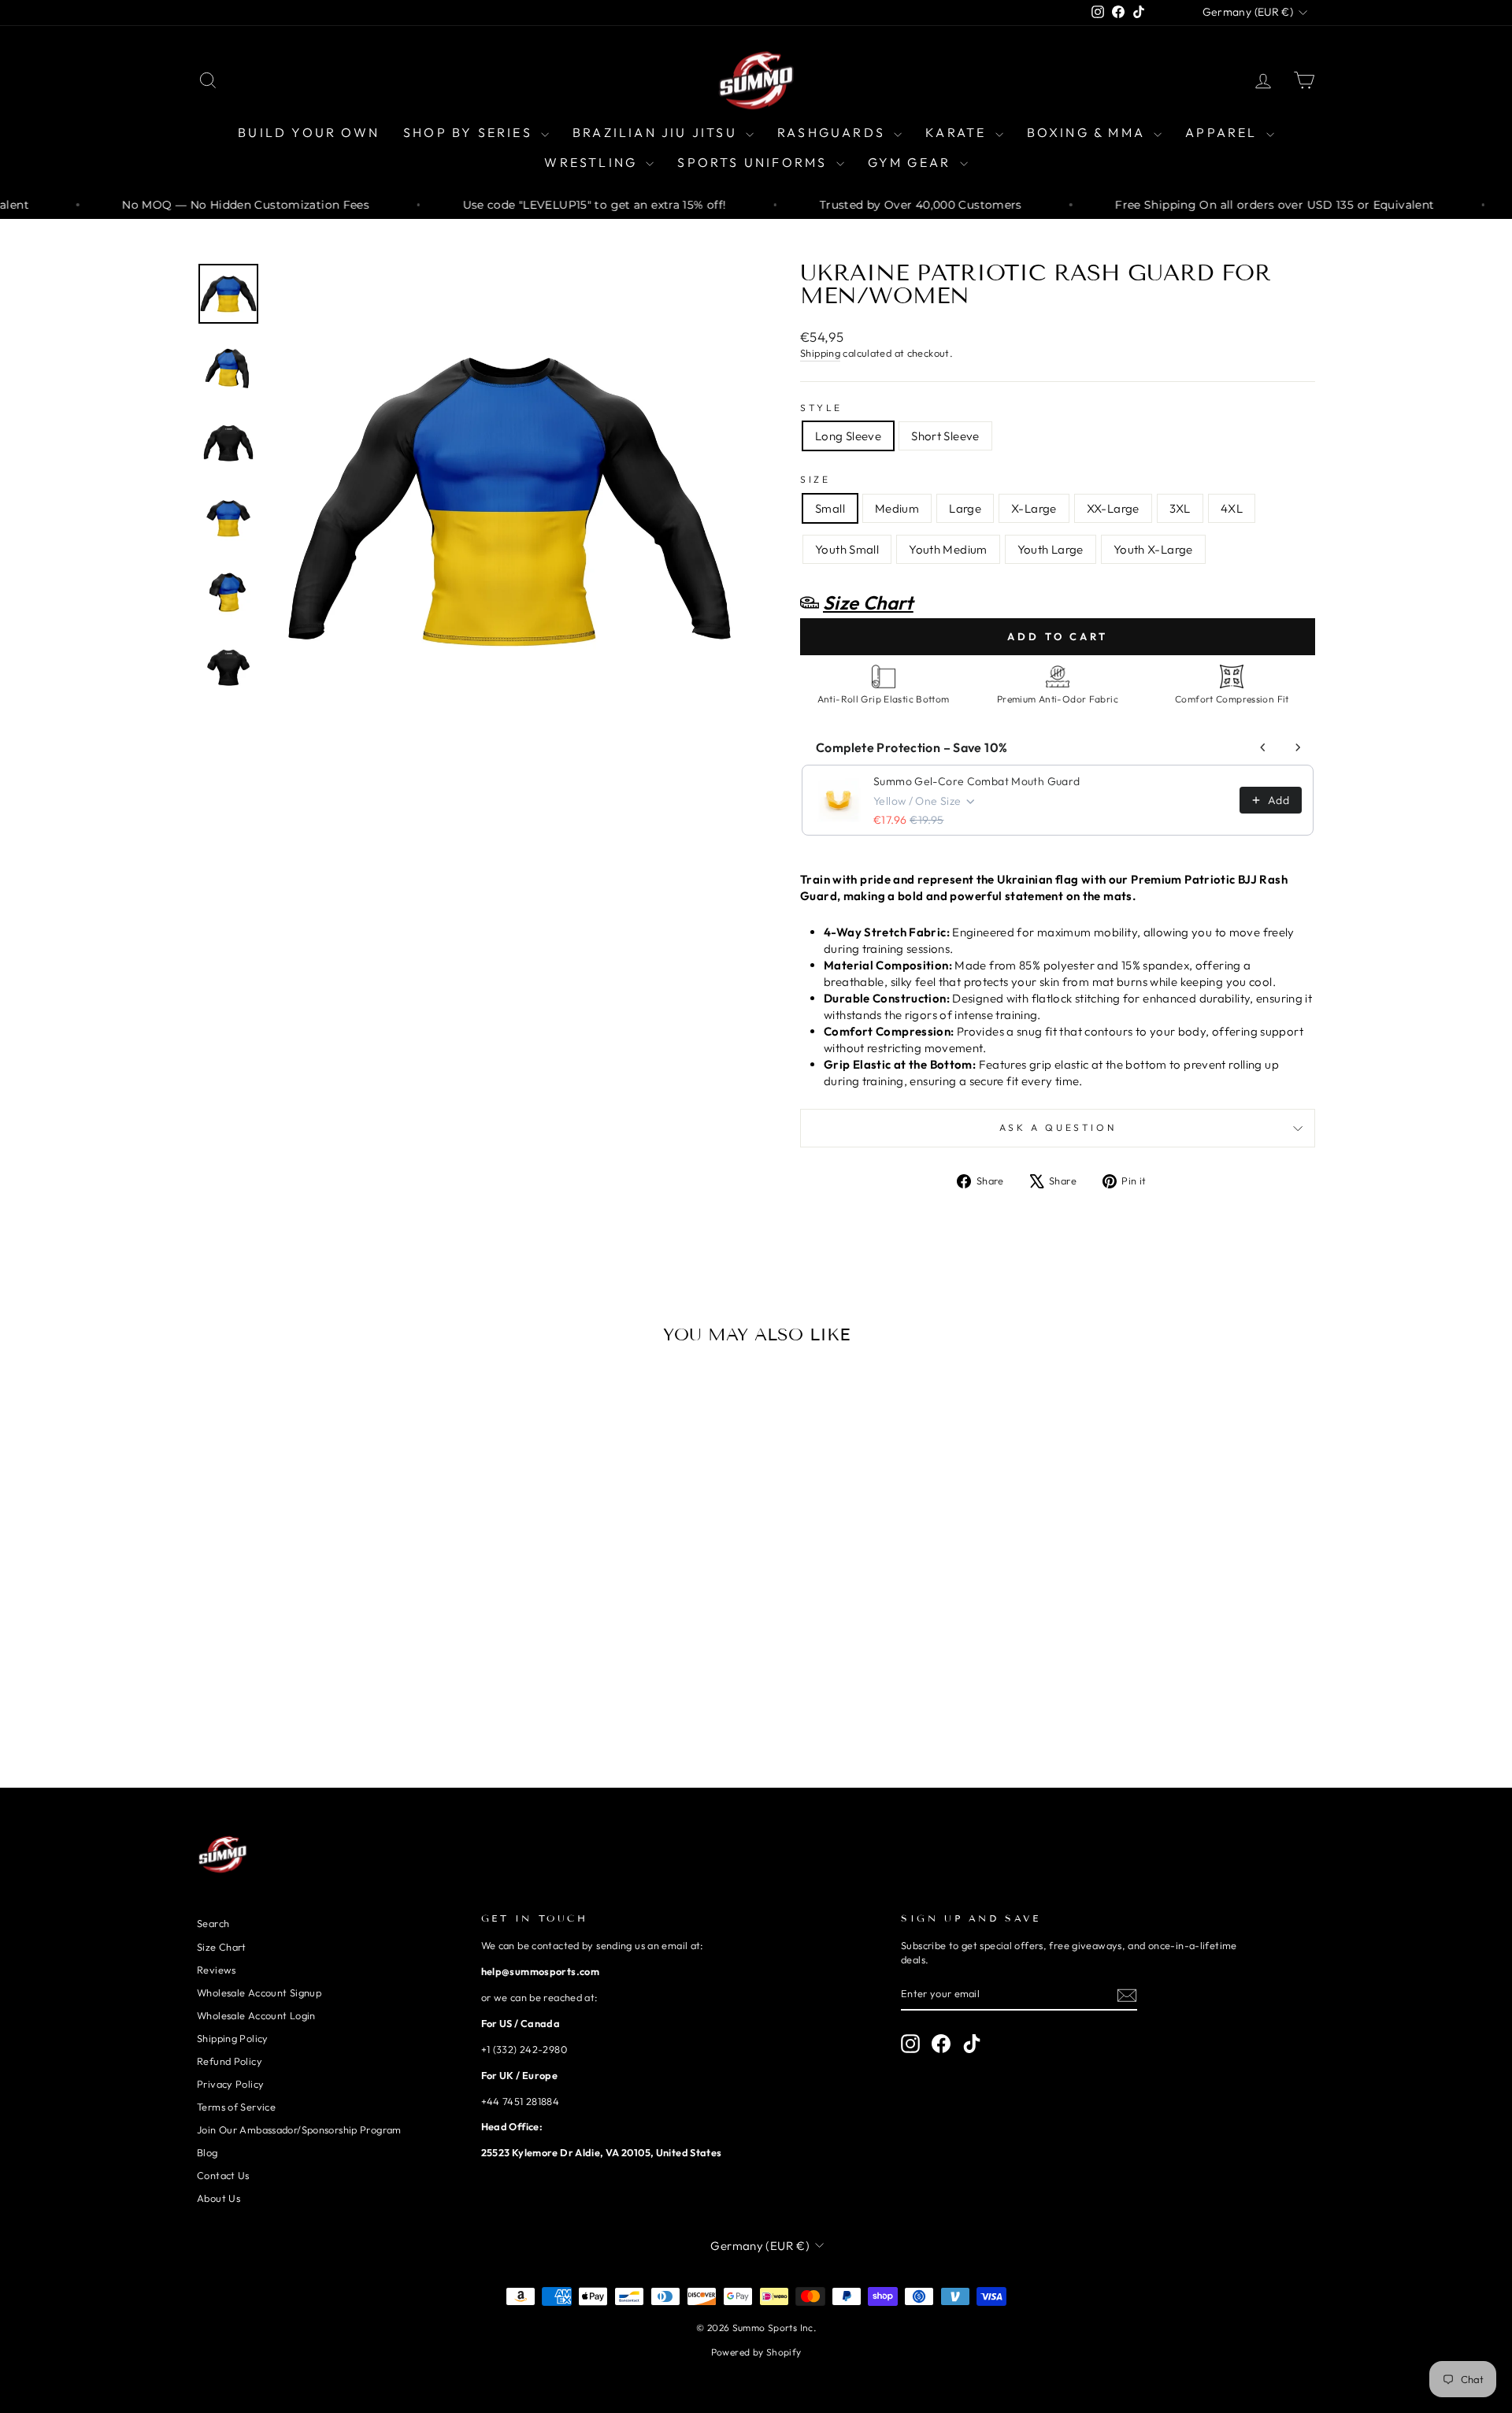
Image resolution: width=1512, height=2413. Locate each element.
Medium (897, 508)
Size (815, 479)
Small (830, 508)
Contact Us (223, 2175)
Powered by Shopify (756, 2352)
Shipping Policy (233, 2038)
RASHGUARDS (834, 132)
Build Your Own (309, 132)
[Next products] (1298, 747)
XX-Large (1113, 508)
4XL (1232, 508)
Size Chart (222, 1947)
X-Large (1034, 508)
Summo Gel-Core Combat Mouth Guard (976, 781)
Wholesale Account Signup (259, 1992)
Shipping (820, 353)
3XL (1180, 508)
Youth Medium (948, 549)
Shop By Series (470, 132)
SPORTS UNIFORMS (754, 162)
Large (965, 508)
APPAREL (1224, 132)
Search (213, 1923)
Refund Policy (230, 2061)
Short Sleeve (945, 436)
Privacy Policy (230, 2084)
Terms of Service (236, 2107)
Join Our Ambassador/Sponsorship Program (299, 2129)
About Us (219, 2198)
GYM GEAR (912, 162)
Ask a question (1058, 1127)
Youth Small (847, 549)
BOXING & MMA (1089, 132)
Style (821, 408)
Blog (208, 2152)
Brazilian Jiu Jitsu (657, 132)
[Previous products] (1263, 747)
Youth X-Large (1153, 549)
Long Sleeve (848, 436)
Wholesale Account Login (256, 2015)
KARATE (958, 132)
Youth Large (1051, 549)
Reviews (217, 1970)
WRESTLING (593, 162)
